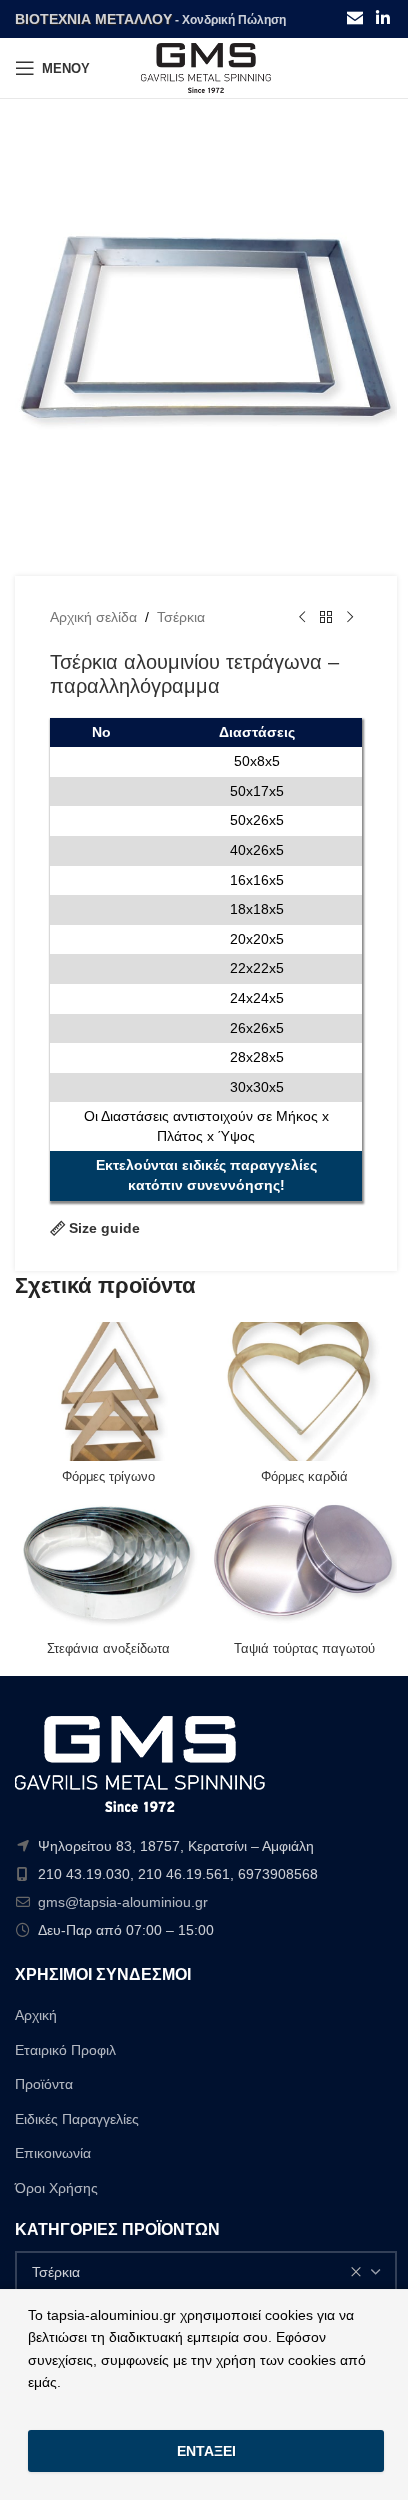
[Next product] (350, 618)
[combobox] (206, 2272)
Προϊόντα (44, 2084)
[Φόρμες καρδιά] (304, 1391)
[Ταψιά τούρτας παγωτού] (304, 1563)
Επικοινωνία (53, 2153)
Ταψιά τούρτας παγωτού (304, 1649)
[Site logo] (206, 67)
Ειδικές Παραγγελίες (77, 2119)
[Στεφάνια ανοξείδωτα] (108, 1563)
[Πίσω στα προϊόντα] (326, 618)
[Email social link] (354, 18)
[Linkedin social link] (383, 18)
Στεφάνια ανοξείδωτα (108, 1649)
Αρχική (36, 2015)
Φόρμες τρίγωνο (108, 1477)
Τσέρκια (181, 617)
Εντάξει (206, 2451)
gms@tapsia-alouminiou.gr (123, 1902)
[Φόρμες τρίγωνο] (108, 1391)
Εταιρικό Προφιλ (65, 2050)
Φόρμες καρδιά (304, 1477)
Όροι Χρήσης (56, 2188)
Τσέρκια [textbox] (56, 2272)
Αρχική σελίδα (93, 617)
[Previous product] (302, 618)
